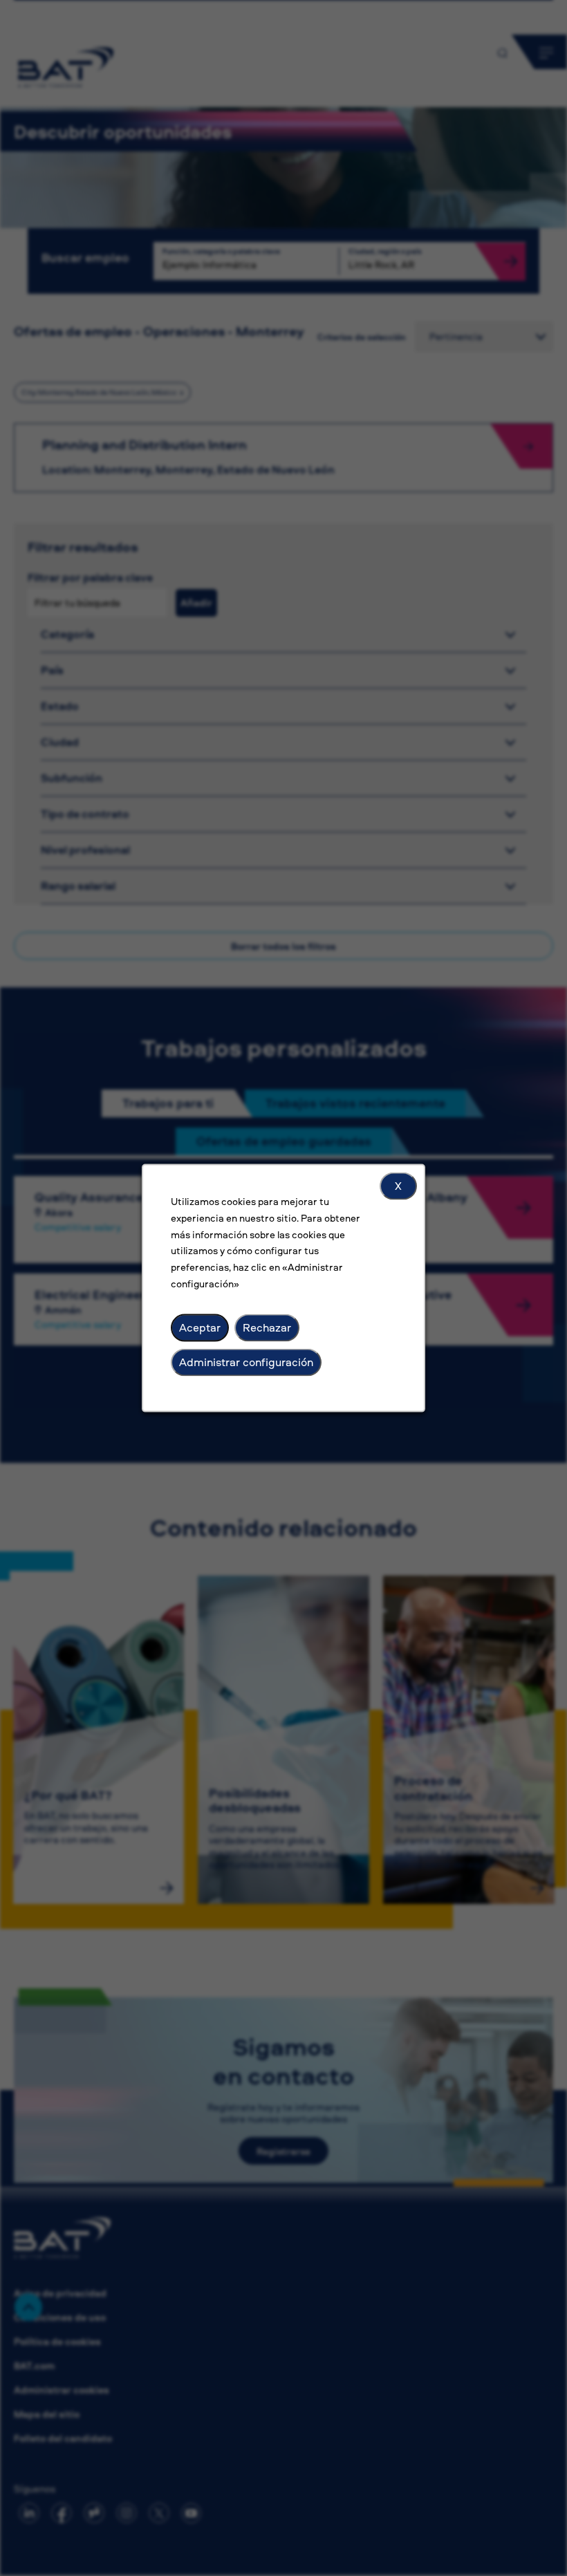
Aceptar (200, 1327)
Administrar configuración (246, 1362)
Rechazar (267, 1327)
